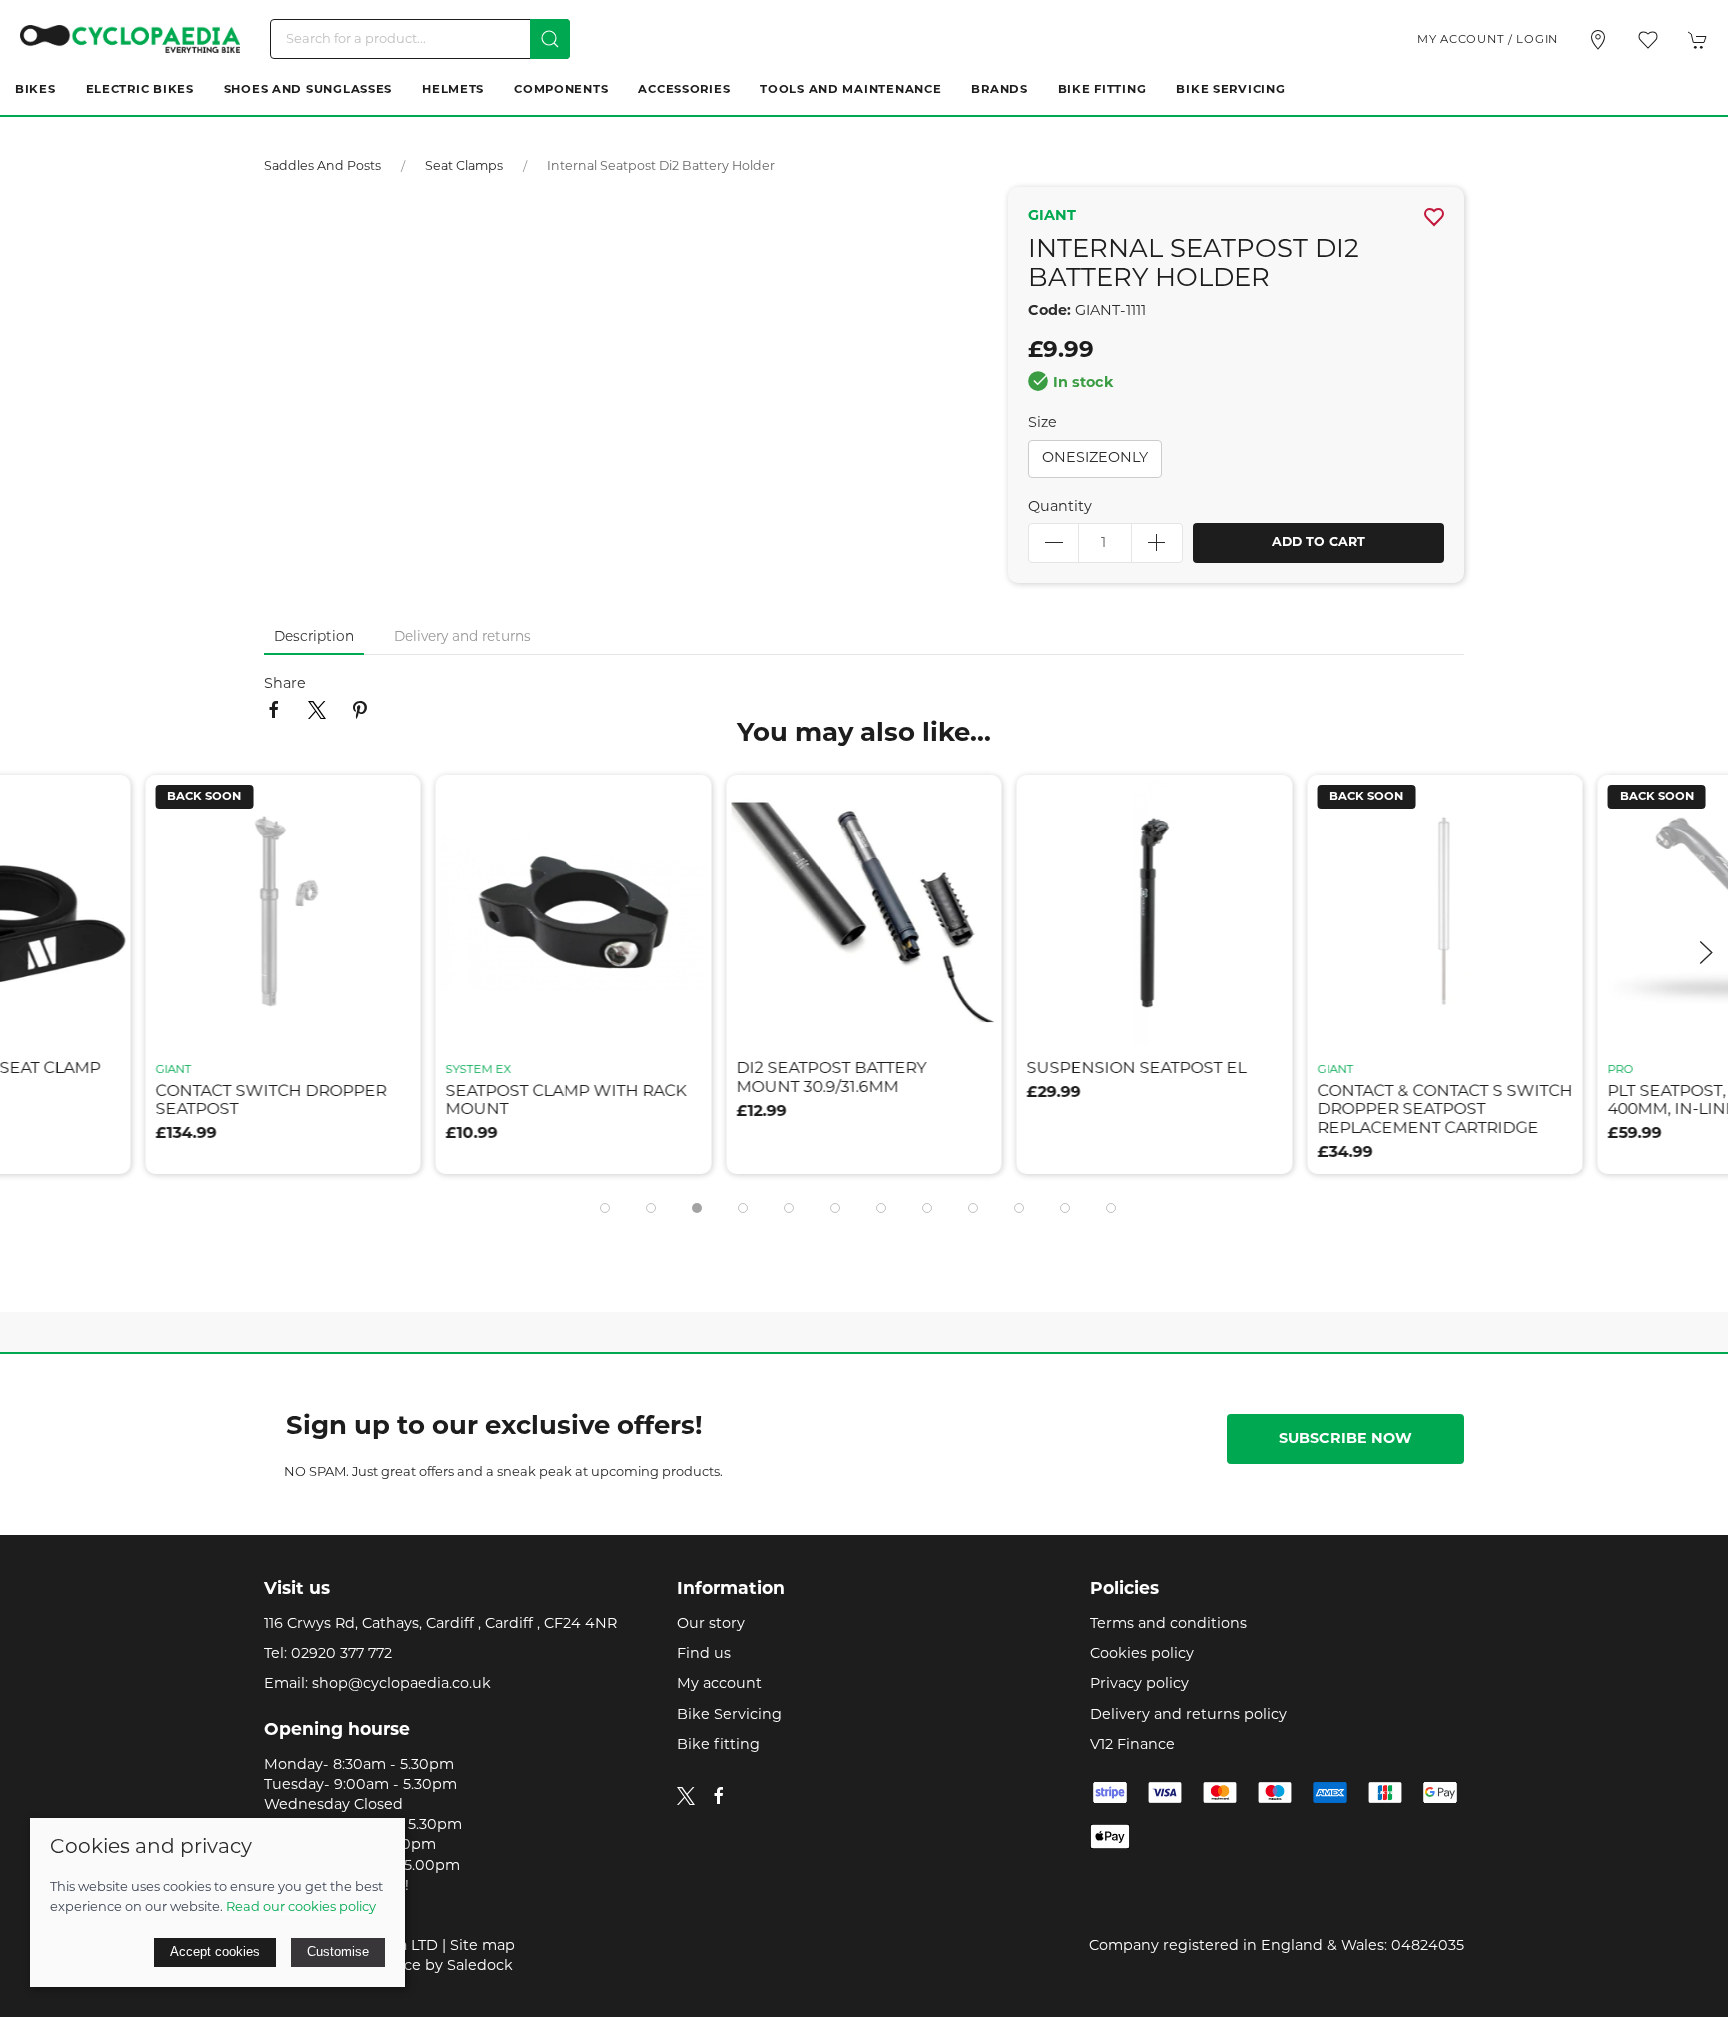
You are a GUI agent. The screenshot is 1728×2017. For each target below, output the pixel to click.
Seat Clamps (464, 167)
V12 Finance (1132, 1745)
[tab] (605, 1208)
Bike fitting (718, 1745)
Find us (704, 1654)
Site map (482, 1946)
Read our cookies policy (301, 1907)
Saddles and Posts (322, 167)
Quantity (1060, 507)
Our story (711, 1624)
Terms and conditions (1168, 1624)
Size (1042, 423)
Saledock (480, 1966)
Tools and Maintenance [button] (850, 90)
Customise (338, 1951)
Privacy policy (1139, 1684)
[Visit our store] (1598, 40)
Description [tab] (314, 637)
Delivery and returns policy (1188, 1715)
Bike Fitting (1102, 90)
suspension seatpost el (846, 1070)
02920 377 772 (341, 1654)
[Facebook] (719, 1796)
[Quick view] (103, 1018)
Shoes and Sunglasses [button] (308, 90)
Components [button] (561, 90)
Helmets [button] (453, 90)
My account (719, 1684)
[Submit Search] (550, 39)
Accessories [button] (684, 90)
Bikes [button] (35, 90)
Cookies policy (1142, 1654)
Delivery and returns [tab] (462, 637)
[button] (1648, 40)
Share (285, 684)
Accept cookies (215, 1951)
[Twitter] (686, 1796)
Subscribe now (1345, 1439)
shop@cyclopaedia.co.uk (401, 1684)
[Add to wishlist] (103, 802)
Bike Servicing (1230, 90)
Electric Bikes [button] (140, 90)
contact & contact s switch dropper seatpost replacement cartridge (1154, 1110)
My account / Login (1487, 40)
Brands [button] (999, 90)
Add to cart (1318, 543)
